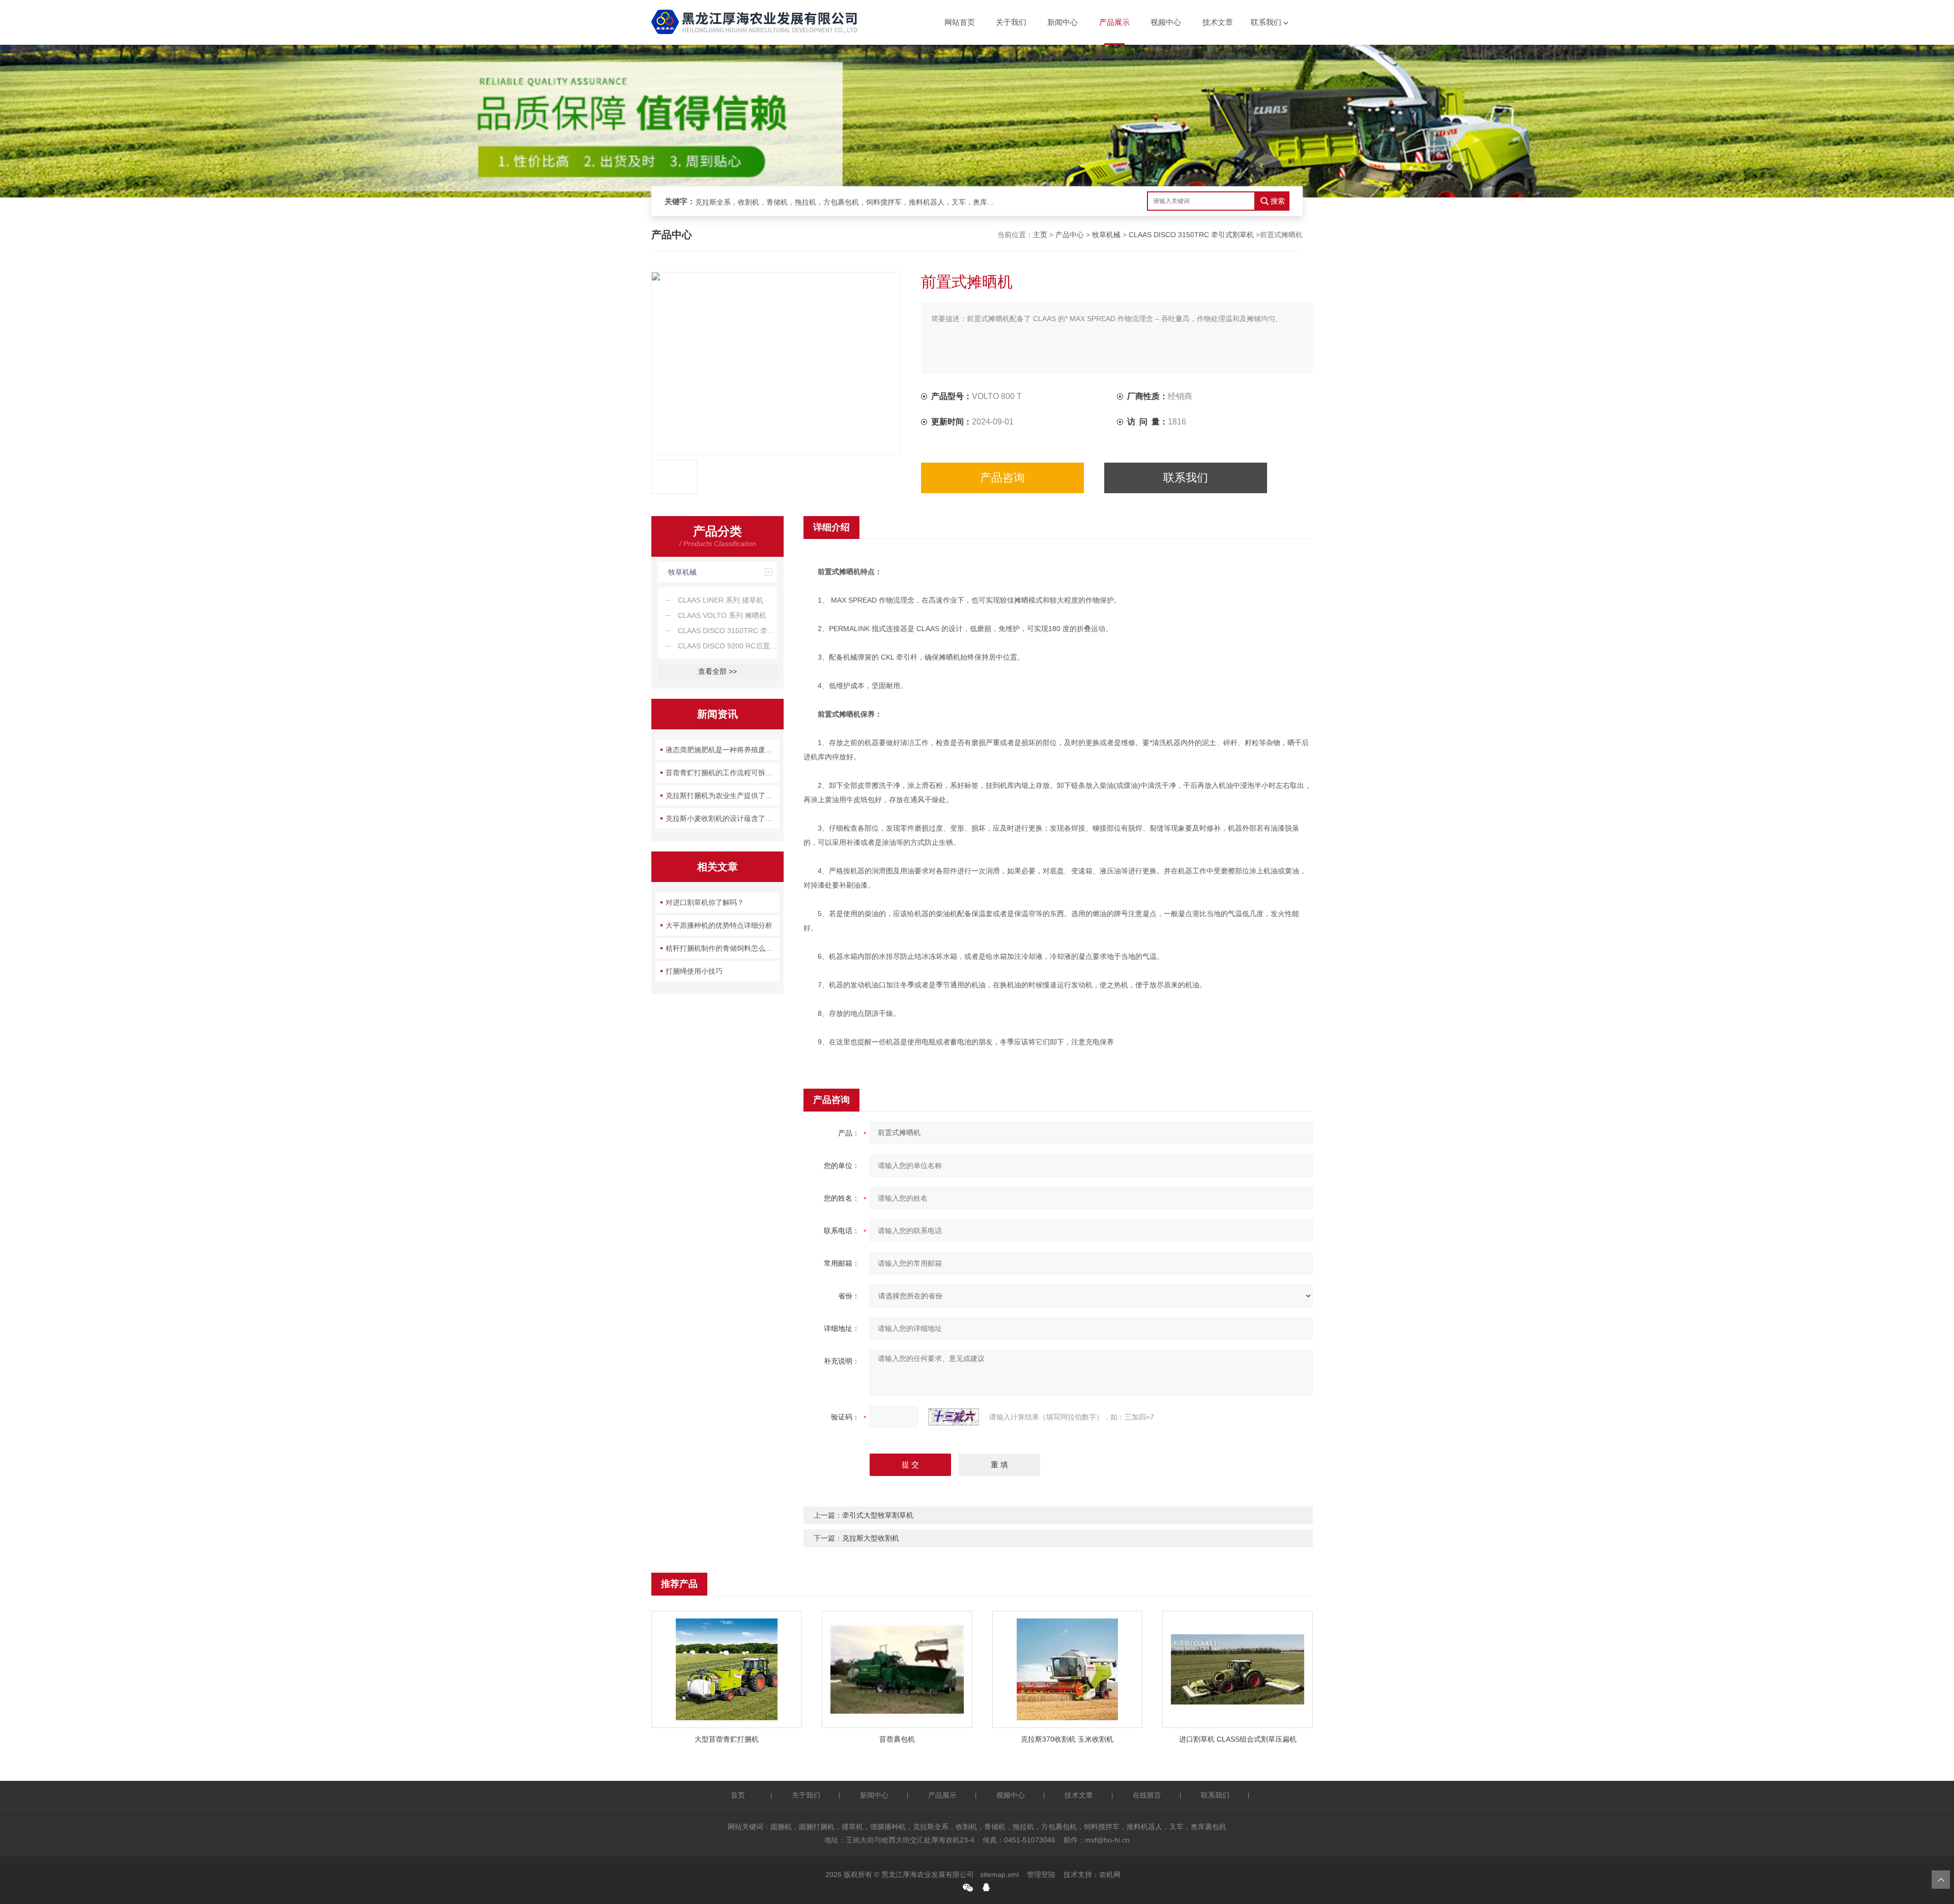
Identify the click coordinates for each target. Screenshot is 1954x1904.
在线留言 (1147, 1795)
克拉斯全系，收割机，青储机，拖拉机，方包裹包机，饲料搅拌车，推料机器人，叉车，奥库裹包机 (848, 202)
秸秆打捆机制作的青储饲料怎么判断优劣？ (723, 948)
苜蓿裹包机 (897, 1739)
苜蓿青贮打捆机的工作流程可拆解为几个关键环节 (723, 773)
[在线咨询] (986, 1887)
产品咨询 (1002, 478)
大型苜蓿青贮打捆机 (727, 1739)
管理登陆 (1041, 1874)
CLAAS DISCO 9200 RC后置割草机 (727, 646)
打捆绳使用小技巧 (694, 971)
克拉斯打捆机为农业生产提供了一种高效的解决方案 (723, 795)
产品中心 (1070, 235)
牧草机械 (1106, 235)
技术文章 (1218, 22)
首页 (738, 1795)
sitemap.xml (999, 1874)
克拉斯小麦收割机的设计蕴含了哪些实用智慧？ (723, 818)
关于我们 (1011, 22)
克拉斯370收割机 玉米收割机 (1067, 1739)
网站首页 (960, 22)
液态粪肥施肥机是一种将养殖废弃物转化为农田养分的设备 (723, 750)
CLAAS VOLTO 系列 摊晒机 (722, 615)
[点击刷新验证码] (954, 1417)
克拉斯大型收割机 (871, 1538)
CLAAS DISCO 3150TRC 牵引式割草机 (1191, 235)
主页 (1040, 235)
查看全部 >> (717, 671)
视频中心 (1166, 22)
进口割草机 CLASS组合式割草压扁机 (1238, 1739)
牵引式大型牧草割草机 (878, 1515)
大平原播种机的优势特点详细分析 (719, 925)
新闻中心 (1062, 22)
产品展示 (1114, 22)
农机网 (1110, 1874)
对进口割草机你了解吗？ (705, 902)
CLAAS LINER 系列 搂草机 (721, 600)
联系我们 (1266, 22)
